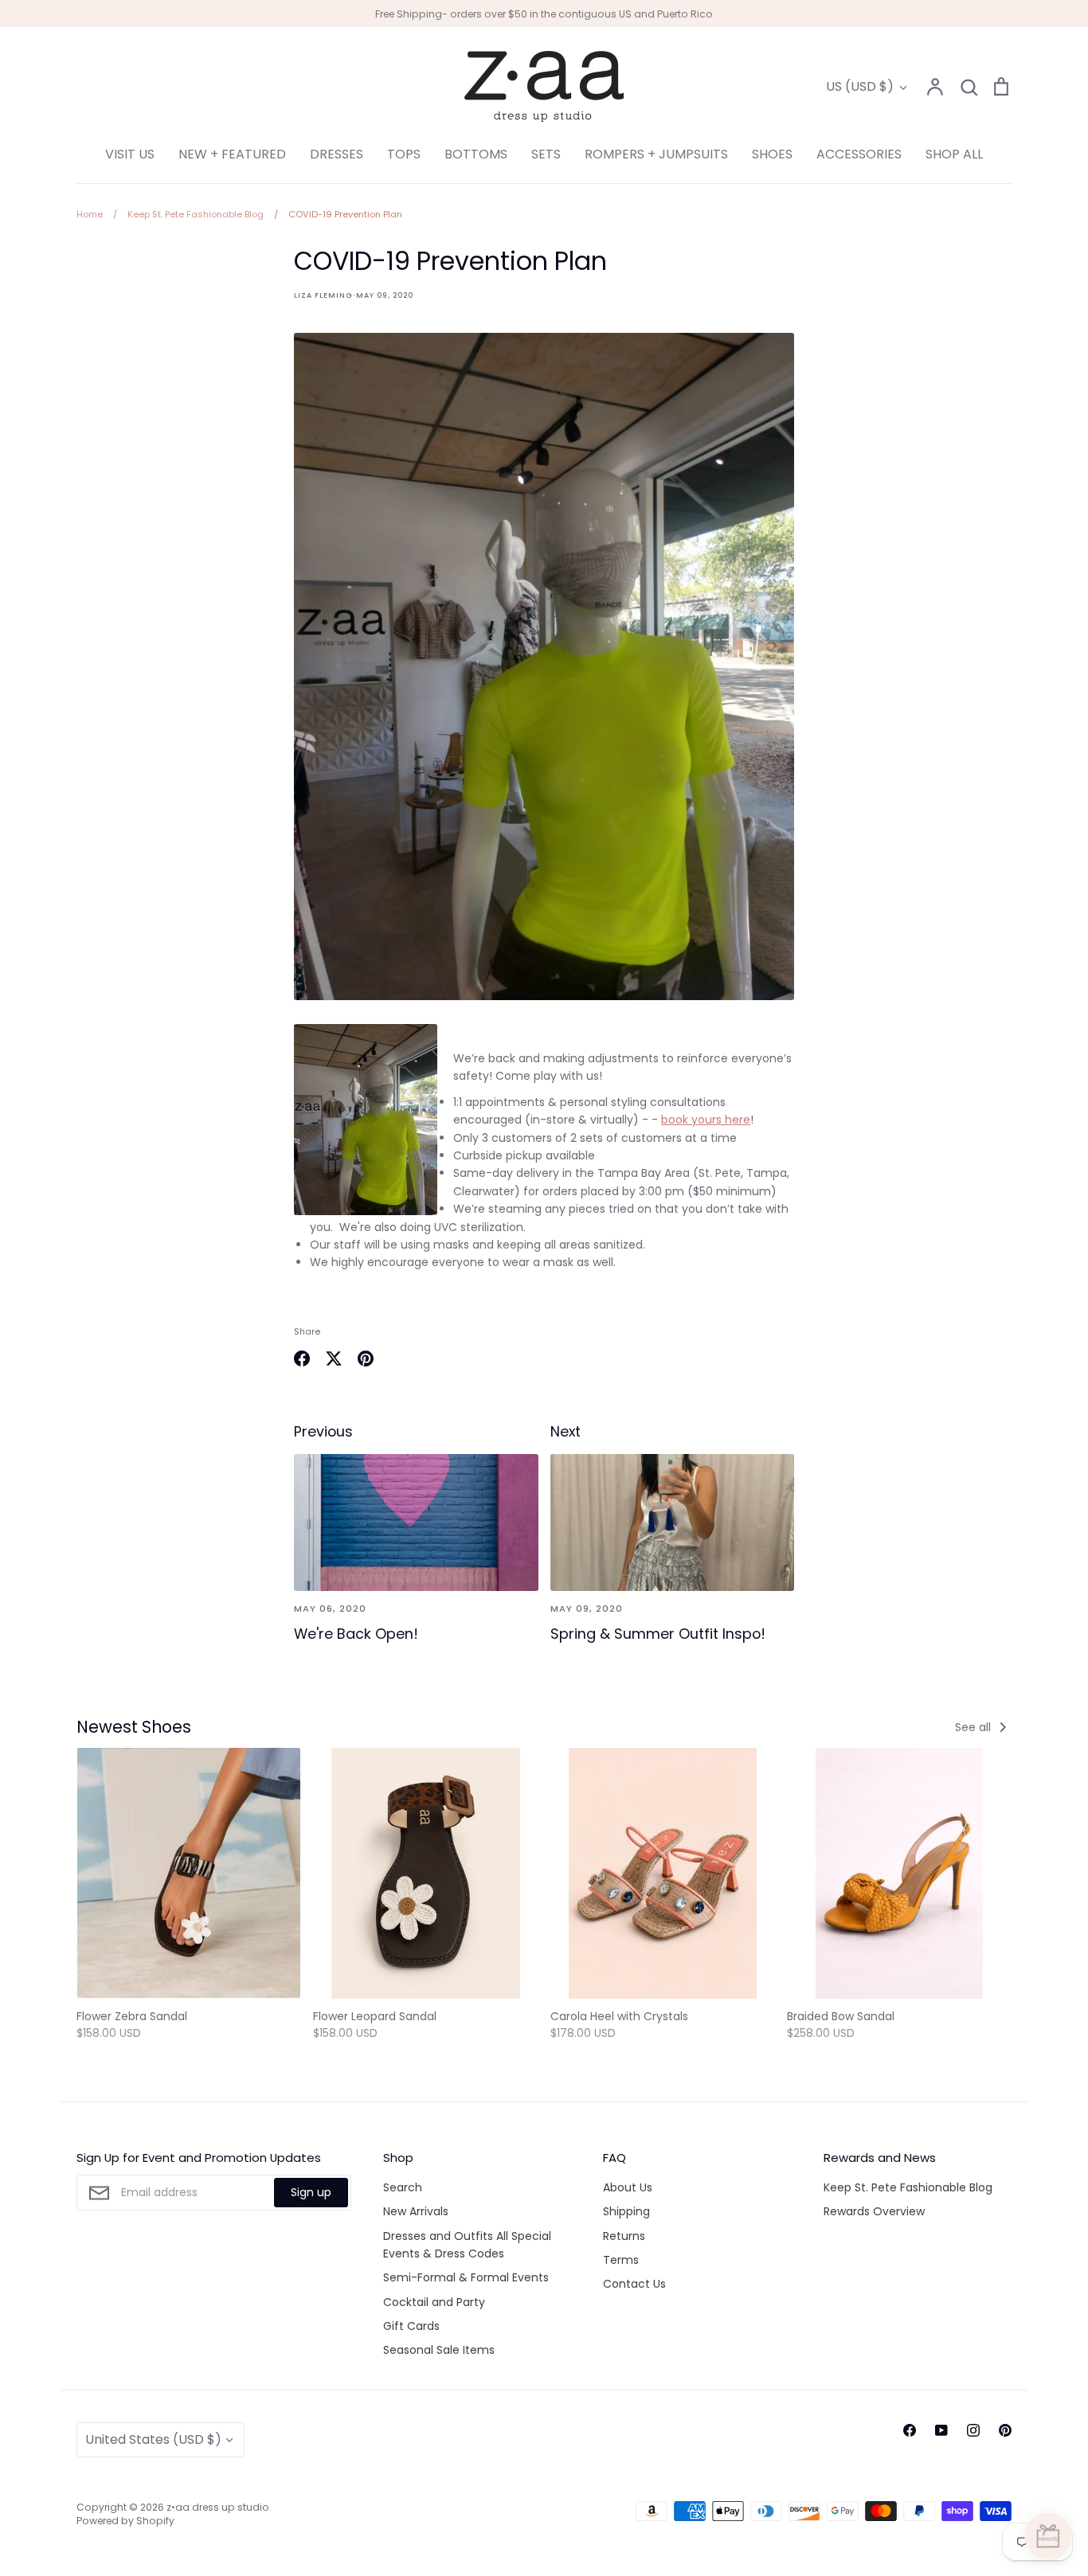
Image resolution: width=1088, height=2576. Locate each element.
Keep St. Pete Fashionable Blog (908, 2187)
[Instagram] (973, 2430)
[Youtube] (941, 2430)
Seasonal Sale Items (439, 2350)
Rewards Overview (874, 2211)
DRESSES (337, 154)
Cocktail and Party (434, 2302)
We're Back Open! (356, 1634)
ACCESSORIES (859, 154)
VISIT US (130, 154)
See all (975, 1727)
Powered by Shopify (125, 2521)
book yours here (706, 1120)
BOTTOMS (476, 154)
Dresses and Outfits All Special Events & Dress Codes (467, 2245)
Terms (621, 2260)
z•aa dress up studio (218, 2507)
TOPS (404, 154)
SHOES (772, 154)
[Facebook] (910, 2430)
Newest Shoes (134, 1727)
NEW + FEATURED (232, 154)
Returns (624, 2236)
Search (403, 2187)
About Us (628, 2187)
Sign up (311, 2192)
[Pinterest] (1005, 2430)
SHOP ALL (954, 154)
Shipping (626, 2211)
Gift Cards (411, 2326)
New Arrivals (416, 2211)
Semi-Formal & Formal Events (466, 2277)
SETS (546, 154)
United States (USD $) (153, 2439)
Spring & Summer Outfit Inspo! (658, 1634)
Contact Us (634, 2284)
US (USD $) (860, 86)
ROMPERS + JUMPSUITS (656, 154)
